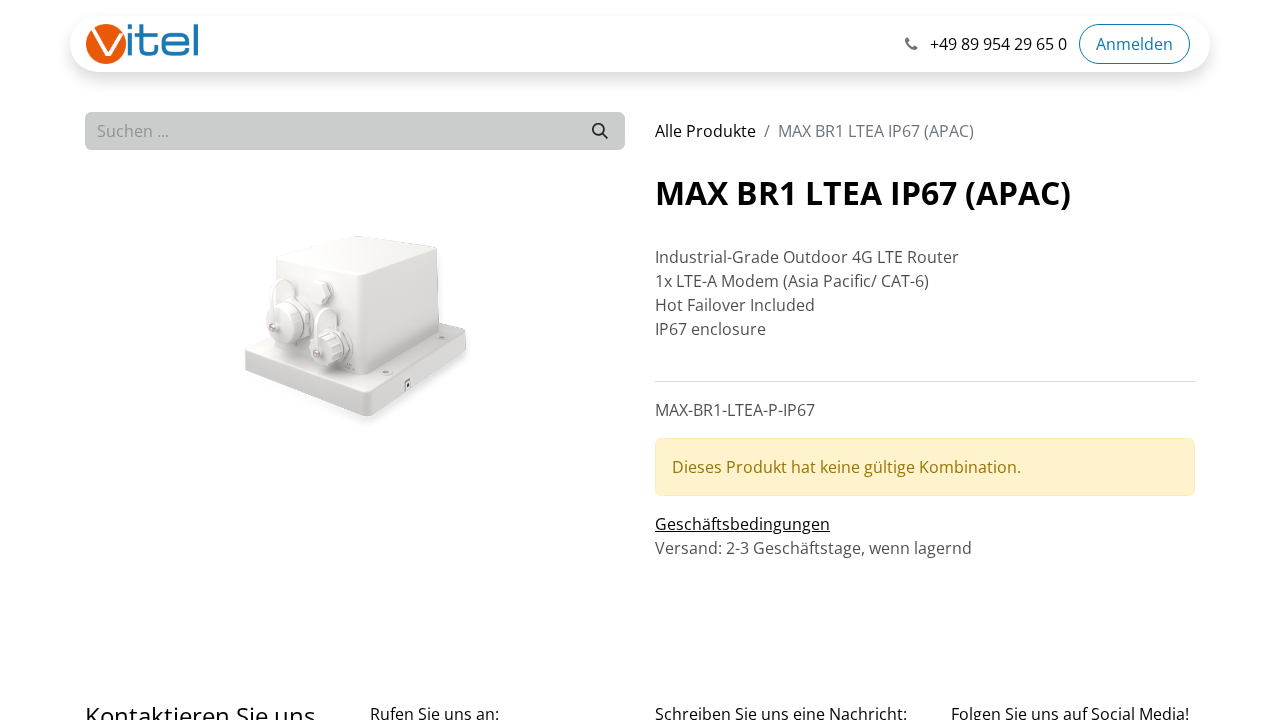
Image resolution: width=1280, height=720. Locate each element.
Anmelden (1134, 44)
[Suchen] (600, 131)
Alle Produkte (705, 131)
